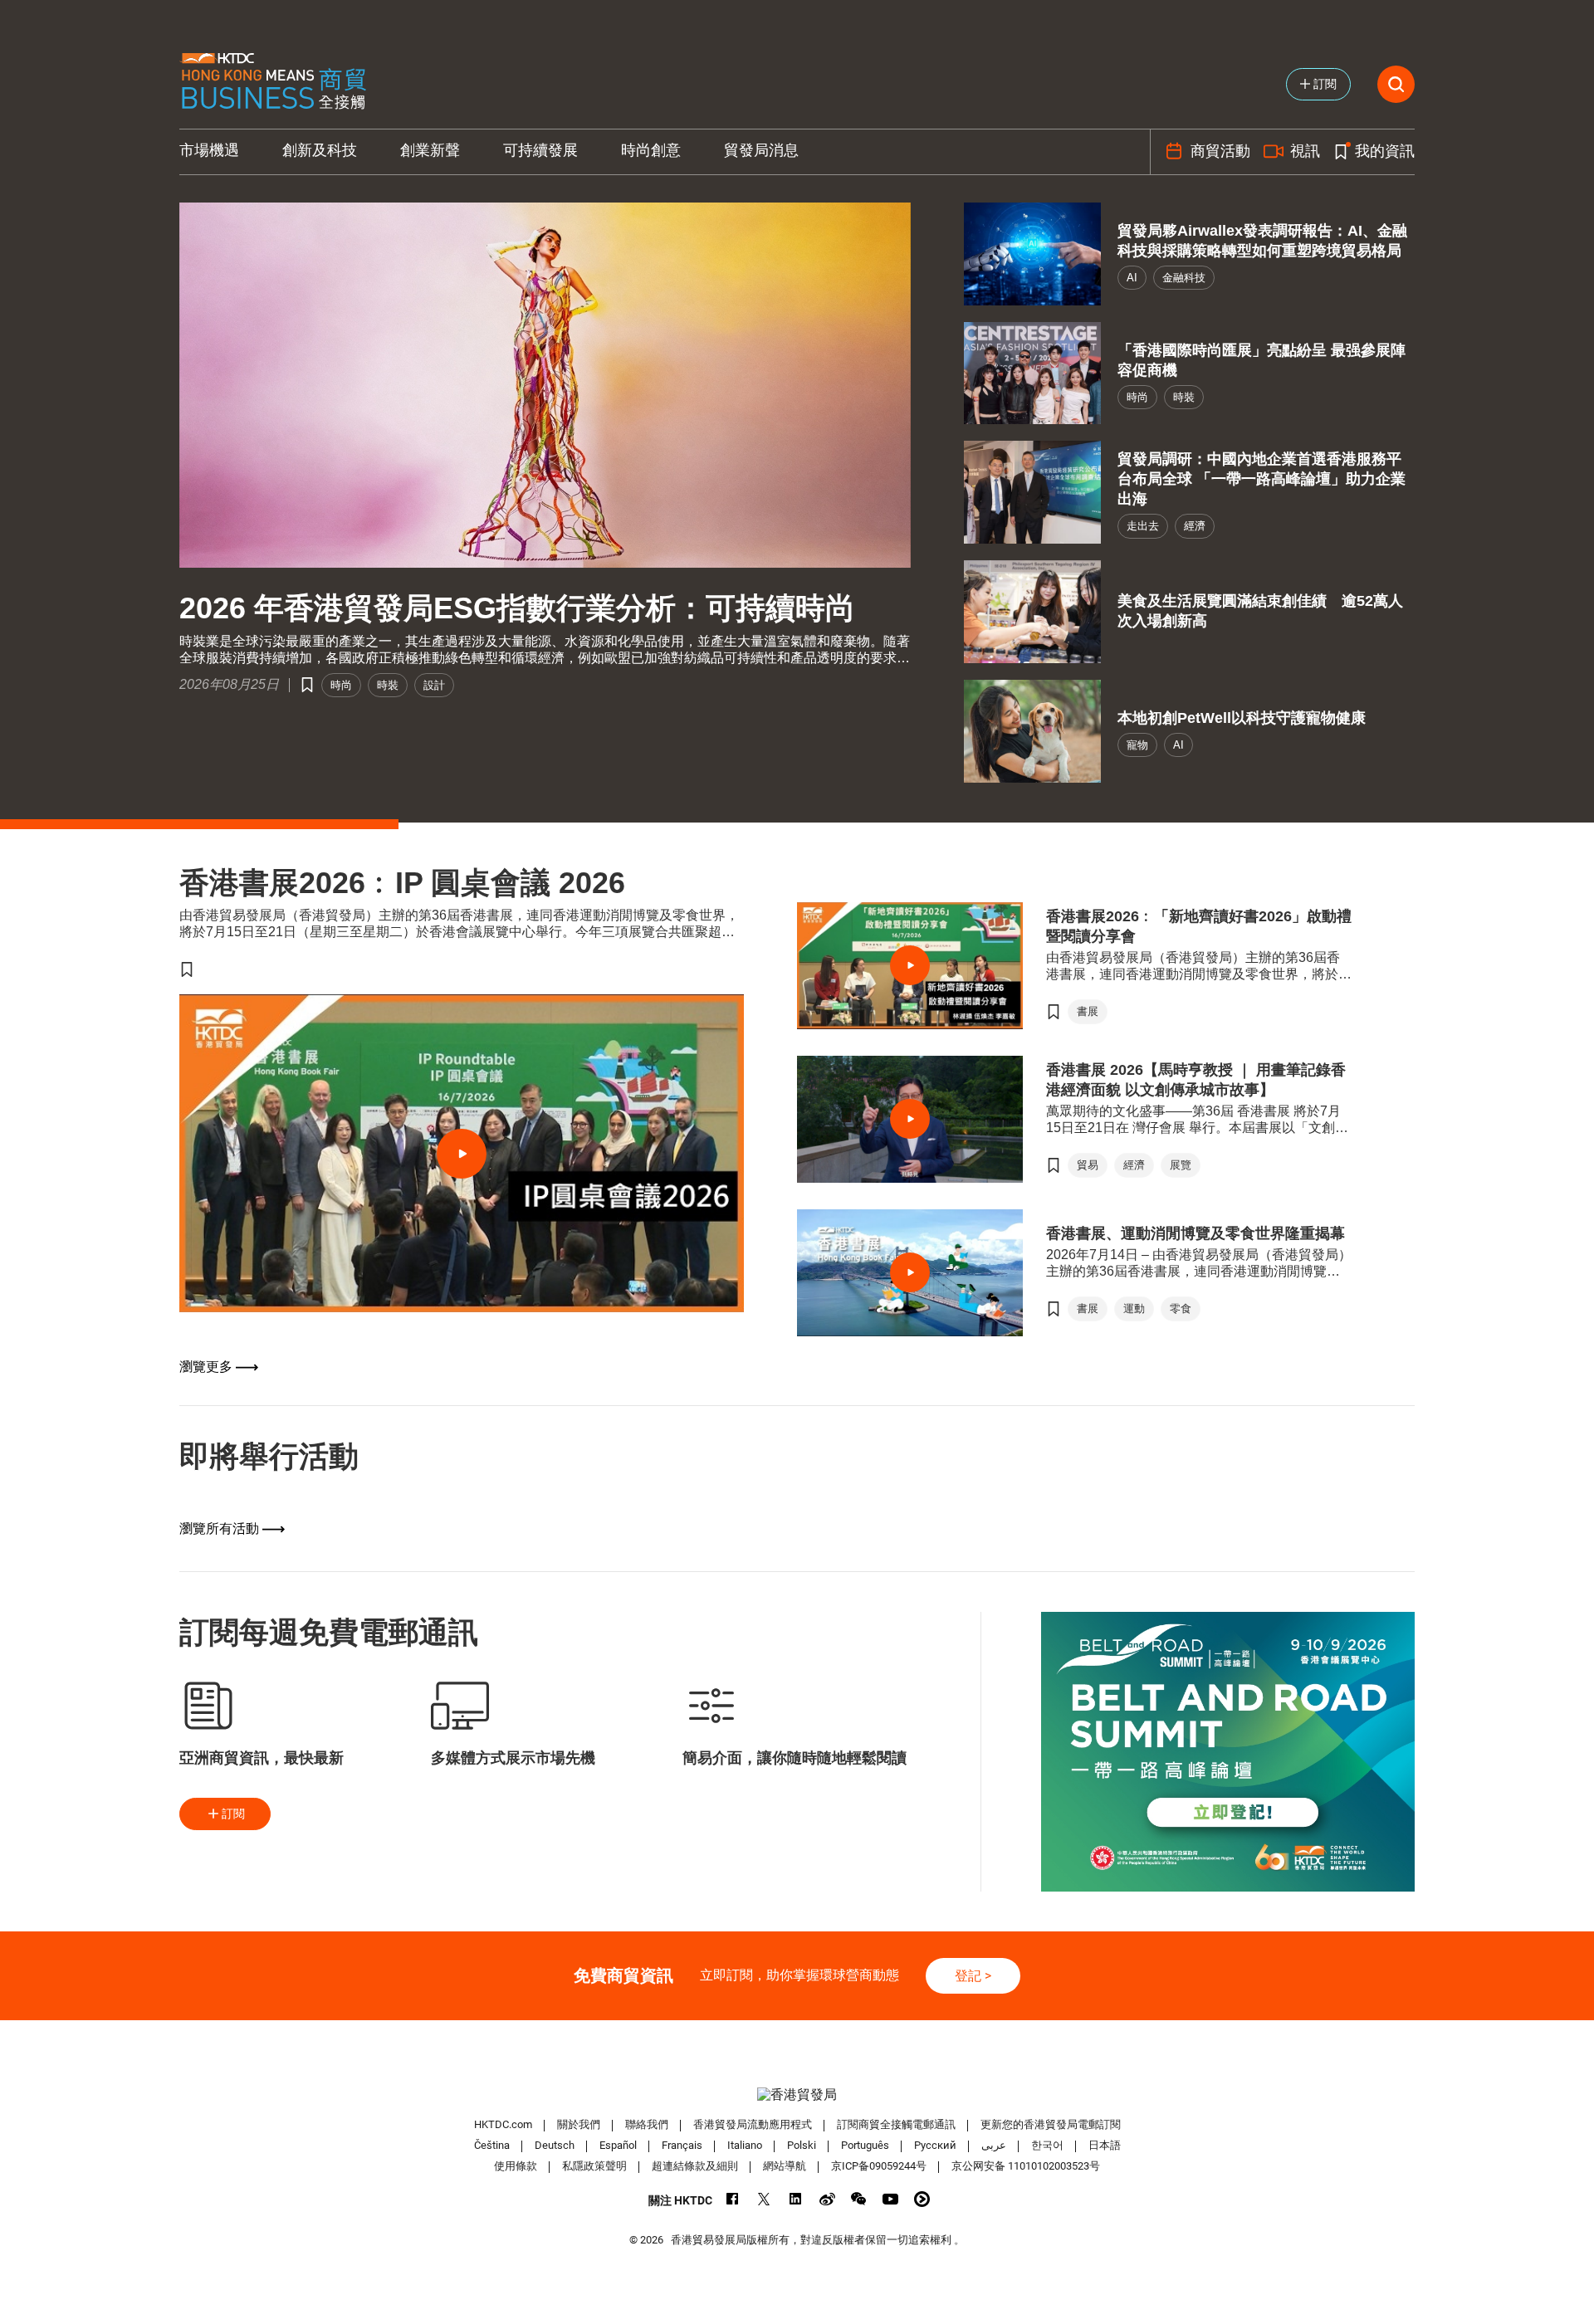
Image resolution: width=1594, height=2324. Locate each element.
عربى (994, 2145)
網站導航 (785, 2166)
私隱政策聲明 (594, 2166)
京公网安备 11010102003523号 (1026, 2166)
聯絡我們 (647, 2124)
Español (618, 2145)
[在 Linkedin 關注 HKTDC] (796, 2199)
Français (682, 2145)
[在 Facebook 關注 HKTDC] (733, 2199)
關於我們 (579, 2124)
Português (865, 2145)
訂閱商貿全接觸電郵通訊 (896, 2124)
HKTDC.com (503, 2124)
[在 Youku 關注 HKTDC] (922, 2199)
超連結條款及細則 (695, 2166)
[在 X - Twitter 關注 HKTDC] (764, 2199)
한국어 (1047, 2145)
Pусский (935, 2145)
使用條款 (516, 2166)
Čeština (492, 2145)
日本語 (1105, 2145)
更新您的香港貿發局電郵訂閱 (1051, 2124)
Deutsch (555, 2145)
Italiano (745, 2145)
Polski (802, 2145)
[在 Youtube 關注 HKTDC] (890, 2199)
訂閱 (233, 1814)
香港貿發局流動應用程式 (753, 2124)
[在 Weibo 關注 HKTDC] (827, 2199)
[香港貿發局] (797, 2095)
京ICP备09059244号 (879, 2166)
